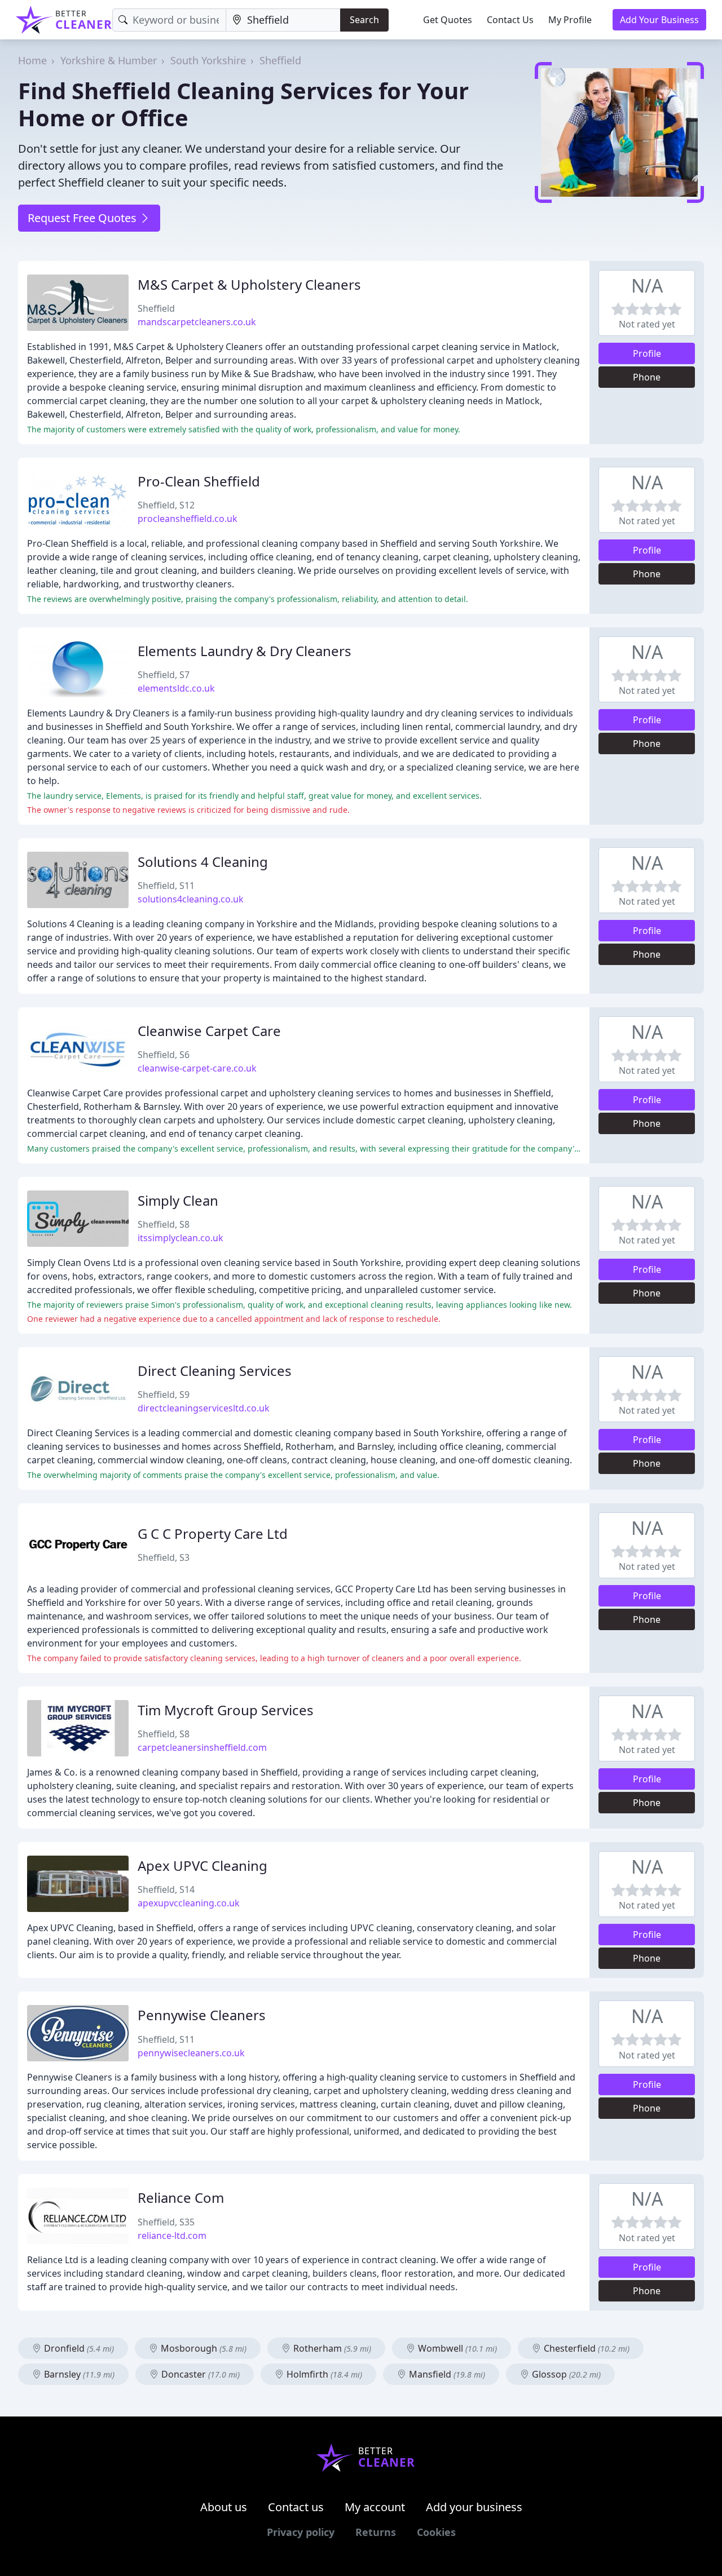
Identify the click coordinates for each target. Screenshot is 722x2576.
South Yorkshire (208, 60)
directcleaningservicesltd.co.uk (204, 1408)
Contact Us (510, 20)
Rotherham (331, 2348)
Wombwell (456, 2348)
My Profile (570, 20)
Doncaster (199, 2374)
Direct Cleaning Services (215, 1371)
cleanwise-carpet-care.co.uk (197, 1068)
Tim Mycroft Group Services (226, 1710)
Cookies (436, 2532)
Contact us (296, 2507)
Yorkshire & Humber (109, 60)
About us (224, 2507)
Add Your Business (659, 20)
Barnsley (78, 2374)
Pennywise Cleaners (202, 2015)
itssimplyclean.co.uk (180, 1238)
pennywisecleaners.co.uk (191, 2053)
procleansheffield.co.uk (188, 519)
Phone (647, 377)
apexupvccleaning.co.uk (189, 1903)
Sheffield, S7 (164, 675)
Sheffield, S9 (164, 1395)
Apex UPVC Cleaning (202, 1865)
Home (32, 60)
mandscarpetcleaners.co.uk (197, 322)
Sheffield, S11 (166, 886)
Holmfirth (323, 2374)
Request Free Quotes (83, 218)
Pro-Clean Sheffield (199, 481)
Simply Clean (178, 1200)
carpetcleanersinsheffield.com (202, 1747)
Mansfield (446, 2374)
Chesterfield (585, 2348)
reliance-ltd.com (172, 2236)
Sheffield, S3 (164, 1557)
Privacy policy (301, 2532)
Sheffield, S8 (164, 1224)
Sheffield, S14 (166, 1889)
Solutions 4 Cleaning (203, 862)
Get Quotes (448, 20)
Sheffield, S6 (164, 1055)
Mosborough (202, 2348)
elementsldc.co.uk (176, 688)
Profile (647, 353)
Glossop (565, 2374)
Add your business (474, 2507)
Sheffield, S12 (166, 505)
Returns (376, 2532)
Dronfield (78, 2348)
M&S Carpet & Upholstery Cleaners (249, 284)
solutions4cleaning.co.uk (191, 899)
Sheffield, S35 (166, 2222)
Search (364, 20)
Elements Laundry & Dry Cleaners (245, 651)
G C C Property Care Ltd (213, 1533)
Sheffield (280, 60)
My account (375, 2507)
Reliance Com (181, 2197)
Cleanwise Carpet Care (209, 1031)
